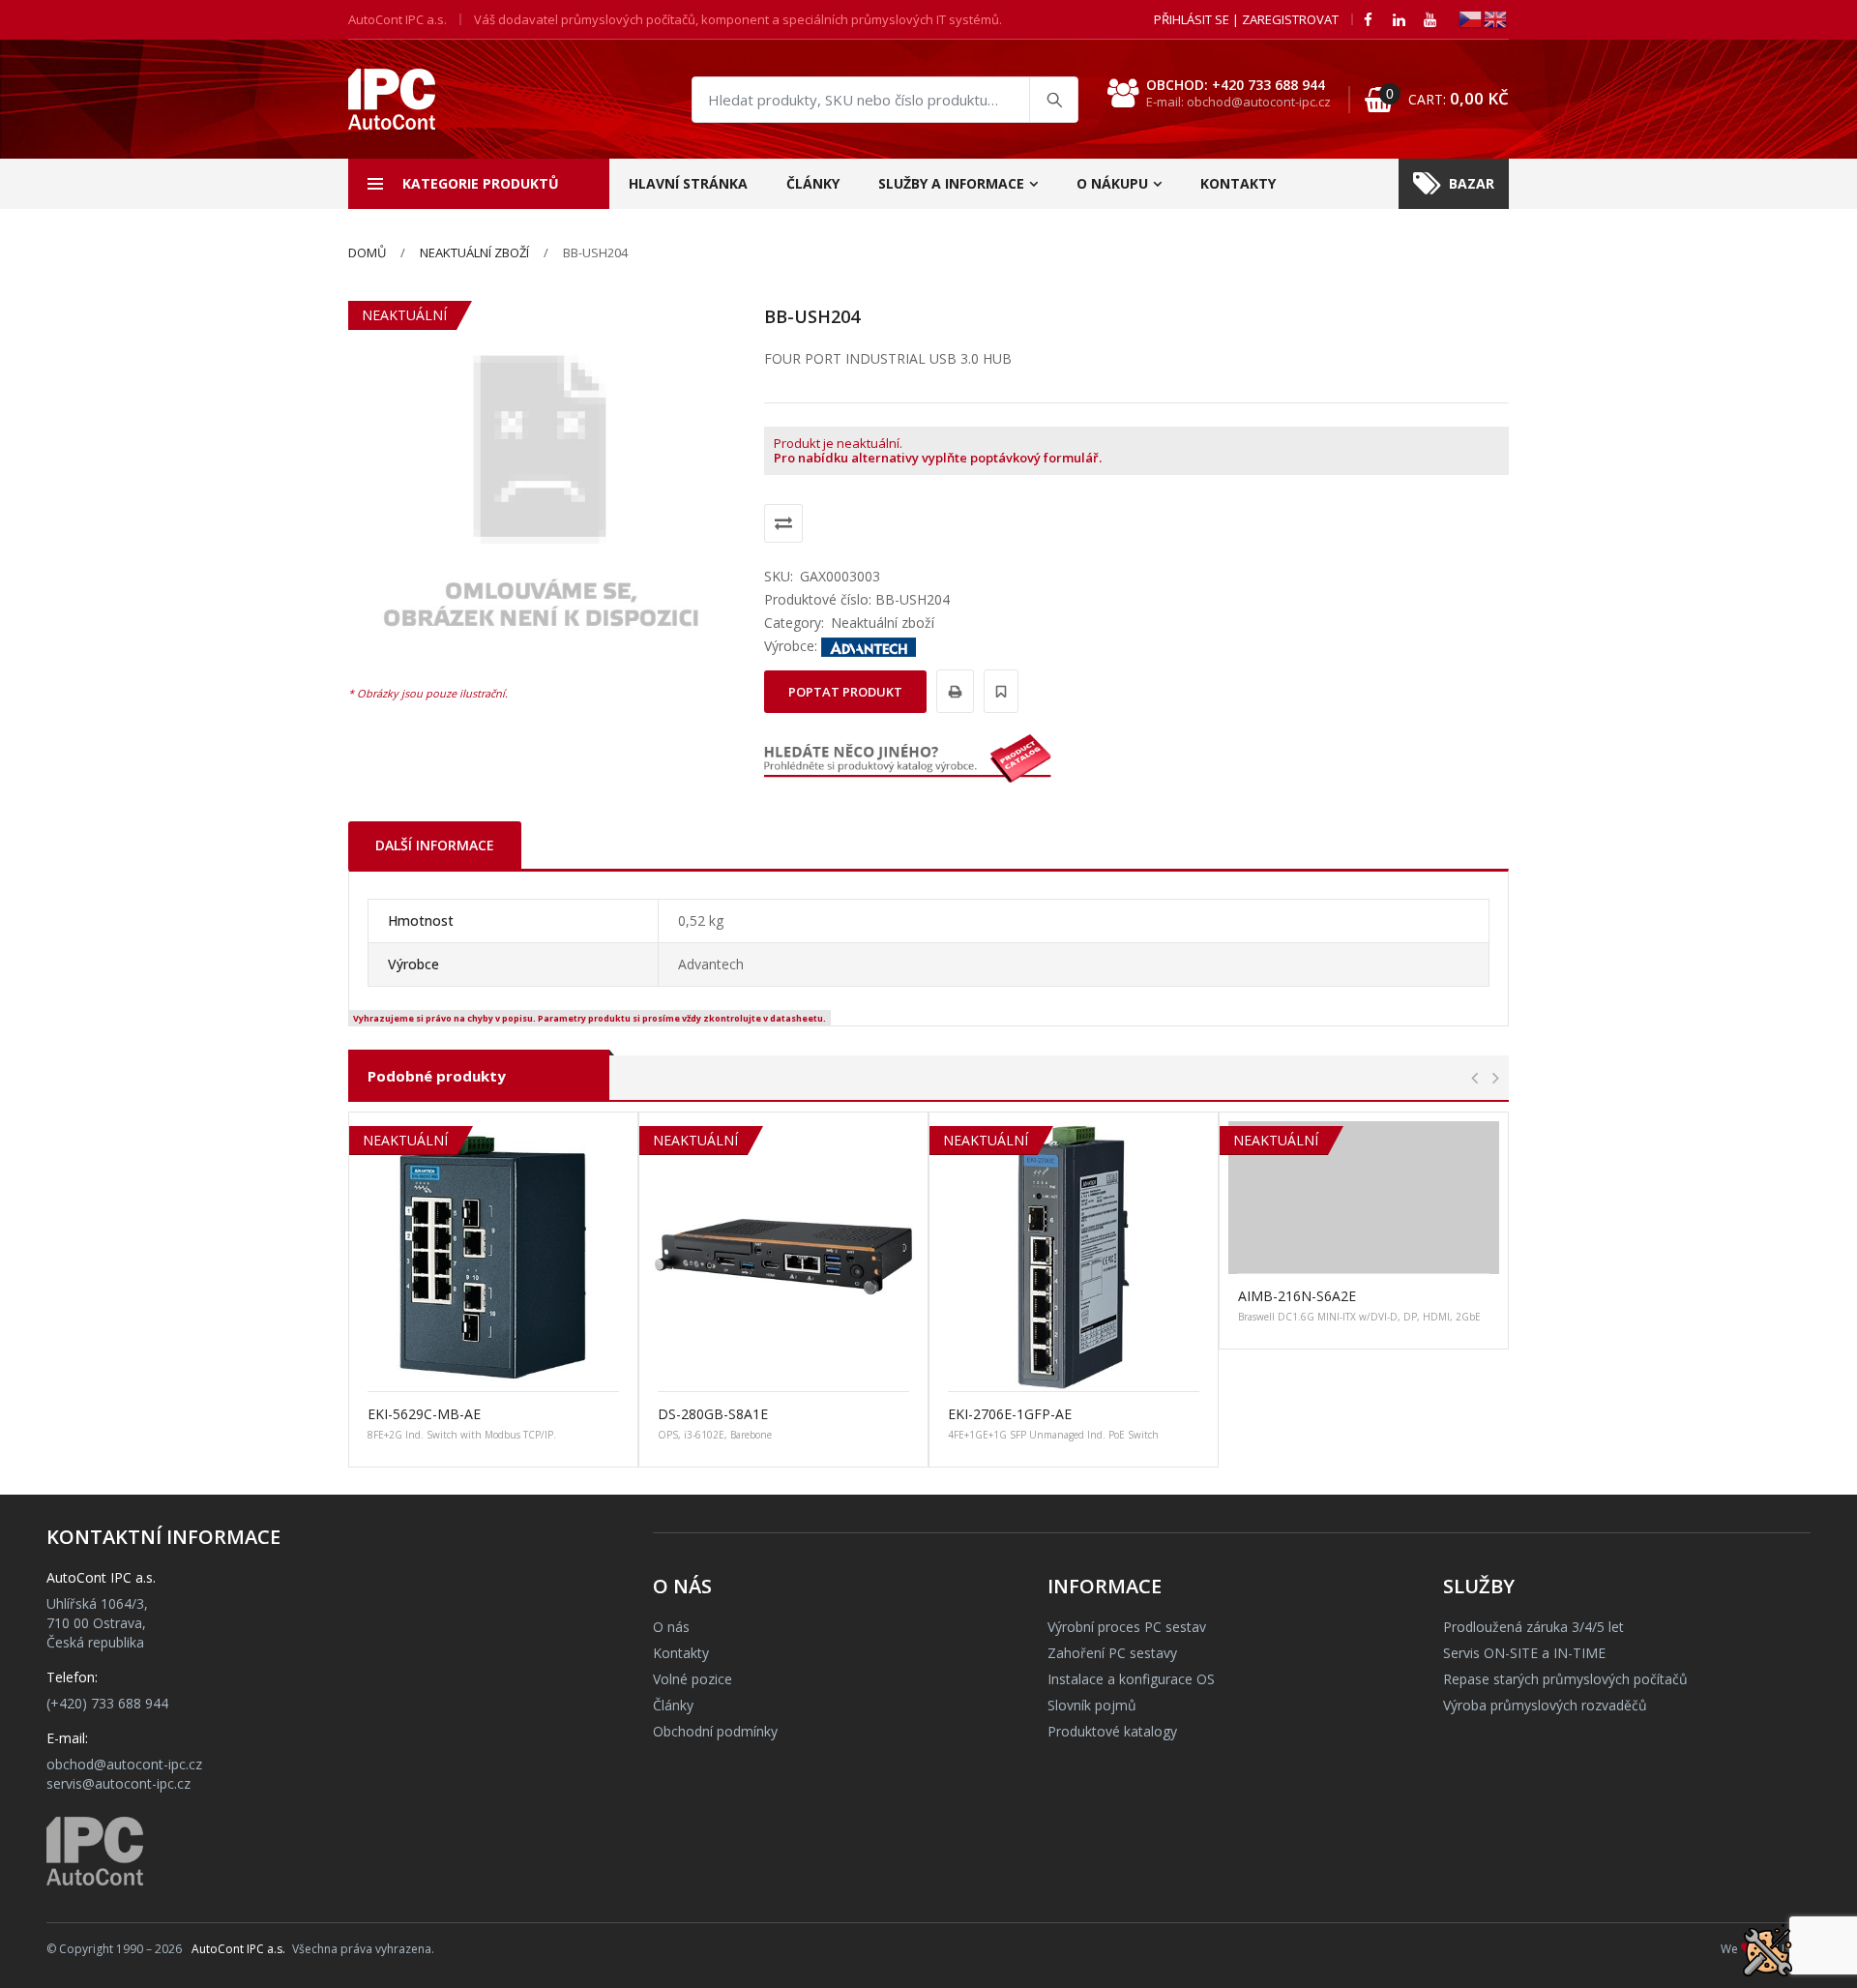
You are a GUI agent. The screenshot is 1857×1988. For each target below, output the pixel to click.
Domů (367, 252)
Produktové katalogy (1112, 1731)
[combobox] (885, 100)
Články (813, 183)
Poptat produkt (845, 692)
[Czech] (1471, 18)
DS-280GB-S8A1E (713, 1414)
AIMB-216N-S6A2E (1297, 1296)
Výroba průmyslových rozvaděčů (1545, 1705)
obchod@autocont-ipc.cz (124, 1764)
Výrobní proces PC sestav (1127, 1627)
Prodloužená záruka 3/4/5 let (1533, 1627)
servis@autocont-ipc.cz (118, 1783)
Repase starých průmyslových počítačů (1565, 1679)
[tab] (435, 845)
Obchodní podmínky (715, 1731)
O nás (671, 1627)
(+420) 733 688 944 (107, 1703)
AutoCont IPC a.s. (238, 1949)
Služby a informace (951, 183)
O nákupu (1112, 183)
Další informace (435, 845)
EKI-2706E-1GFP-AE (1010, 1414)
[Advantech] (869, 646)
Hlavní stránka (688, 183)
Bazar (1472, 183)
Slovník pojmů (1092, 1705)
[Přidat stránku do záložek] (998, 691)
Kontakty (1238, 183)
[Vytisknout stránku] (952, 691)
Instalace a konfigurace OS (1131, 1679)
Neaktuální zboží (474, 252)
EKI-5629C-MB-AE (424, 1414)
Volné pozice (693, 1679)
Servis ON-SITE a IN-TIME (1524, 1653)
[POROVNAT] (783, 523)
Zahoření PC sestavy (1112, 1653)
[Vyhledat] (1053, 100)
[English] (1496, 18)
